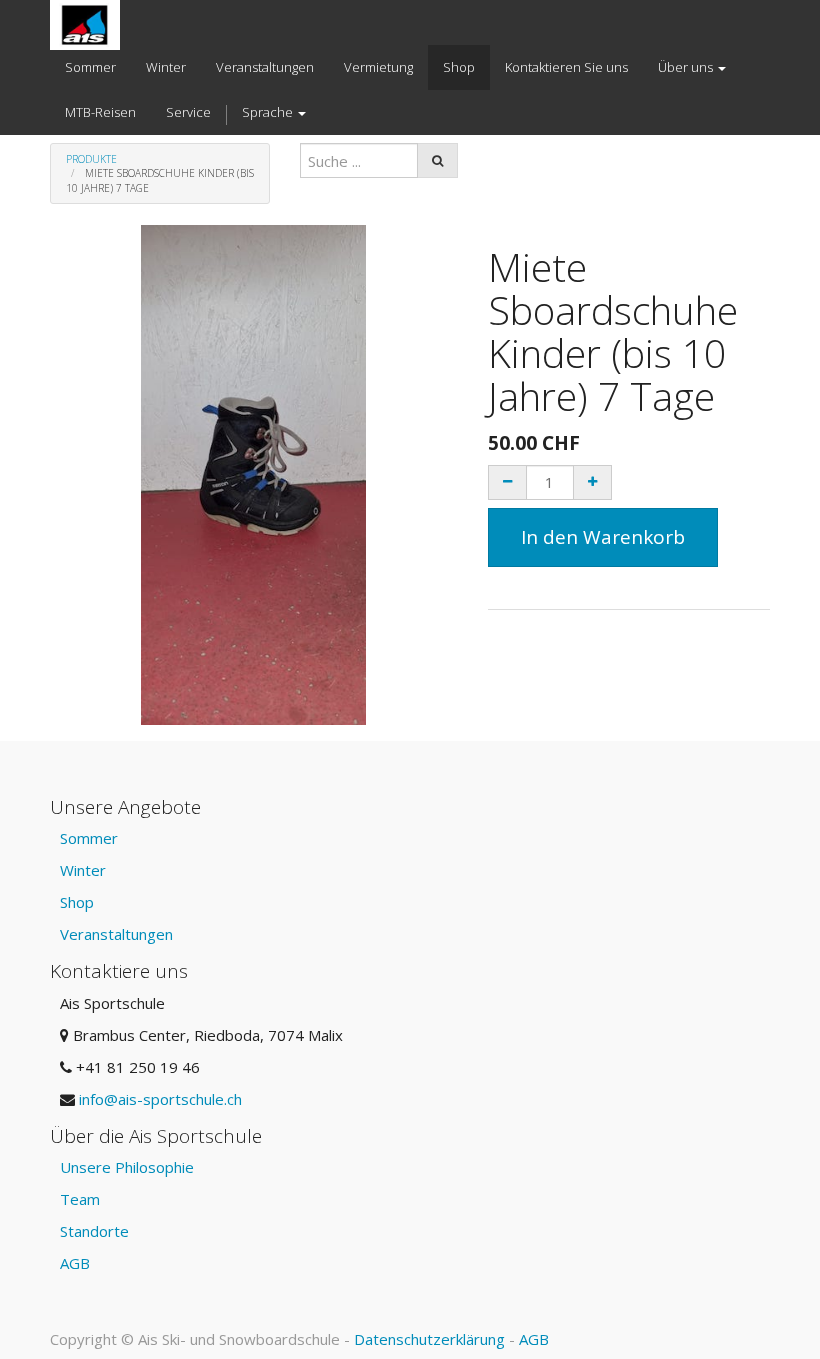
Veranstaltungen (116, 934)
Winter (83, 870)
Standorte (94, 1231)
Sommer (89, 838)
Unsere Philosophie (127, 1167)
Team (80, 1199)
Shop (77, 902)
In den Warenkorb (603, 537)
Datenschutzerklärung (429, 1339)
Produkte (91, 159)
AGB (75, 1263)
